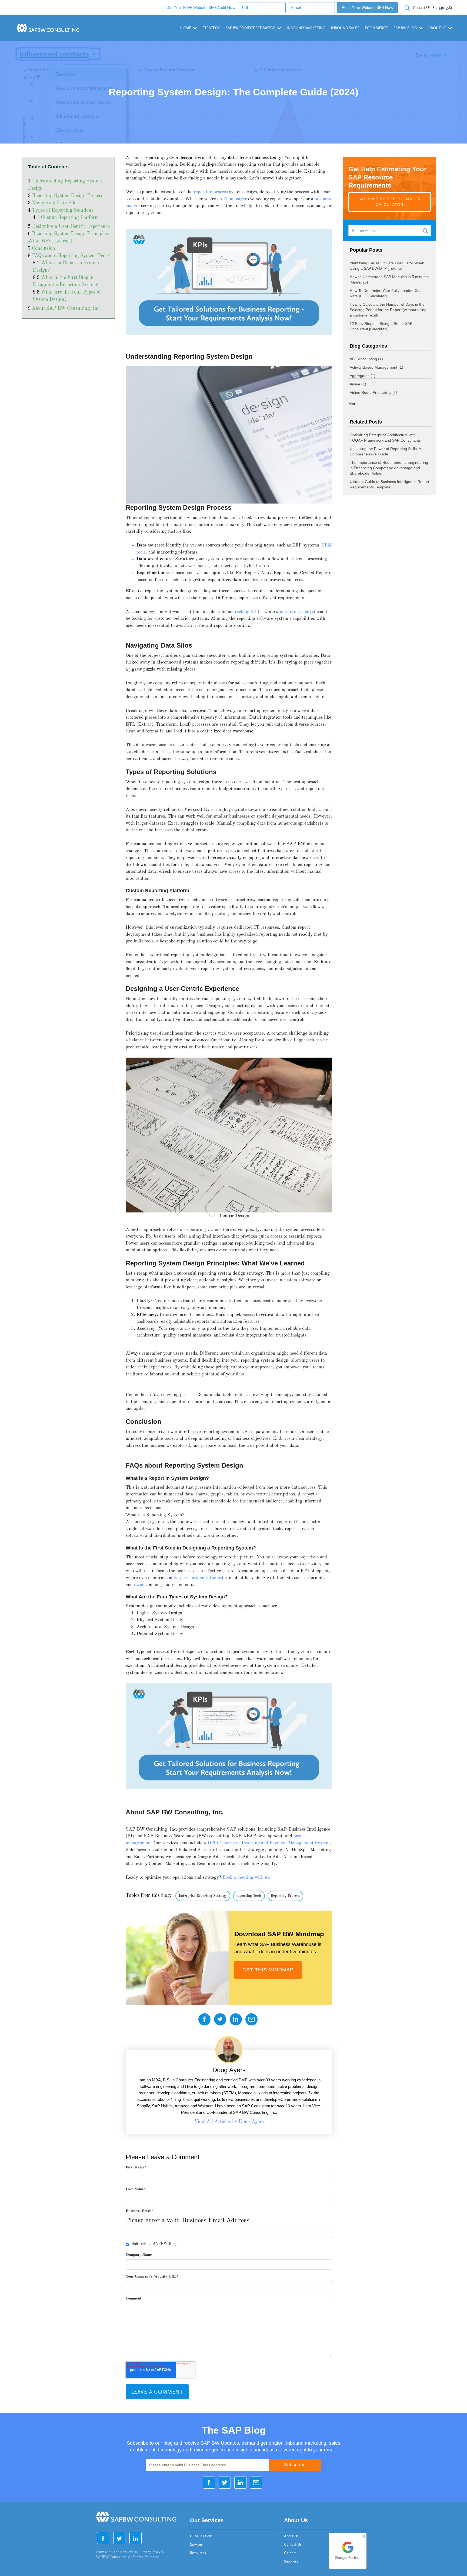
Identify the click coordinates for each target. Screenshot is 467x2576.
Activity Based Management (376, 367)
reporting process (211, 192)
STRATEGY (211, 28)
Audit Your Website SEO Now (367, 8)
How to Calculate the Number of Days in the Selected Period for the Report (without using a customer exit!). (388, 310)
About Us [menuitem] (291, 2536)
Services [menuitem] (196, 2545)
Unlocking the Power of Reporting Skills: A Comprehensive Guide (385, 451)
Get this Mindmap (268, 1970)
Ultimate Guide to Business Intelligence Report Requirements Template (389, 484)
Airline (358, 384)
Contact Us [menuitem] (293, 2545)
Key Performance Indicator (201, 1578)
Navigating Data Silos (55, 203)
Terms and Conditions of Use (117, 2552)
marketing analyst (298, 612)
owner (140, 1585)
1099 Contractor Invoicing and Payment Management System (268, 1843)
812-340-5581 (433, 8)
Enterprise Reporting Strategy (203, 1896)
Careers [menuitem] (290, 2553)
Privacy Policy (150, 2552)
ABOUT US (437, 28)
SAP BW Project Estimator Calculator (390, 202)
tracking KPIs (247, 612)
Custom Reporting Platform (70, 218)
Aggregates (363, 376)
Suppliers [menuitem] (291, 2561)
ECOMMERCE (376, 28)
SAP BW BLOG (405, 28)
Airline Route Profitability (373, 392)
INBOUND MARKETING (306, 28)
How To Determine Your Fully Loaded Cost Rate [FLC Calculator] (386, 293)
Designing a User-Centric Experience (71, 227)
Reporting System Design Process (68, 196)
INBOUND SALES (345, 28)
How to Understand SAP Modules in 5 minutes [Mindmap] (389, 279)
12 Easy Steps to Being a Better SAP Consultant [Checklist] (381, 326)
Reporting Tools (249, 1896)
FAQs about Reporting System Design (72, 256)
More (353, 404)
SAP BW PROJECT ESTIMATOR (251, 28)
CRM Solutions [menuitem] (201, 2536)
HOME (185, 28)
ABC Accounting (366, 359)
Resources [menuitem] (198, 2553)
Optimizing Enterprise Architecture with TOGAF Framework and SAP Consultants (385, 438)
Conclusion (44, 249)
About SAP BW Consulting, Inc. (66, 309)
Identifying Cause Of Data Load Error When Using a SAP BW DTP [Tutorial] (387, 266)
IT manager (235, 199)
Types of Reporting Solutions (63, 210)
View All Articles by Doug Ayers (229, 2122)
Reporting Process (285, 1896)
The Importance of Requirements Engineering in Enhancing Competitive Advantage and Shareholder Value (389, 468)
